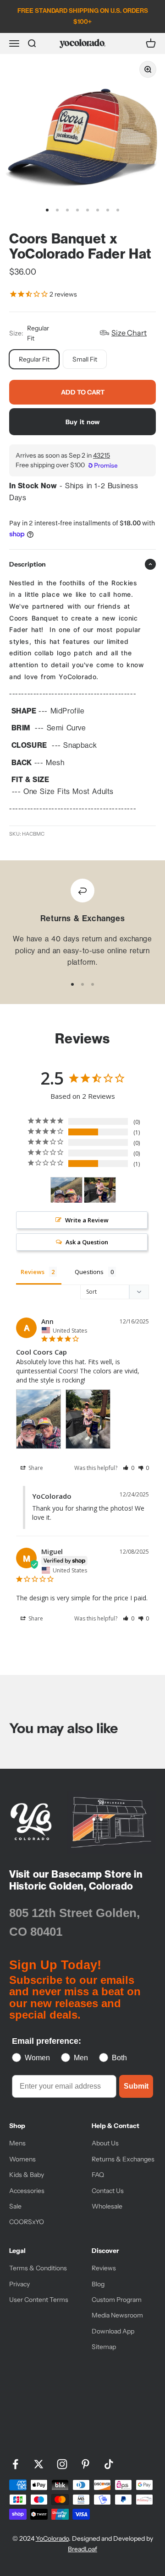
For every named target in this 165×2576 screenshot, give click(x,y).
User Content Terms (39, 2300)
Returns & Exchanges (123, 2159)
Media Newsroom (117, 2315)
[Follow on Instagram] (62, 2464)
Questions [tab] (89, 1272)
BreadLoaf (82, 2549)
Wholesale (107, 2206)
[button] (129, 1468)
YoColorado (52, 2538)
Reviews (104, 2268)
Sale (15, 2206)
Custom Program (117, 2300)
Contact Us (108, 2191)
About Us (105, 2143)
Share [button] (35, 1468)
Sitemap (104, 2347)
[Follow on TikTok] (109, 2464)
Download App (113, 2331)
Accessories (27, 2191)
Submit (136, 2086)
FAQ (98, 2175)
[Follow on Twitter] (39, 2464)
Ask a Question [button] (87, 1242)
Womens (22, 2159)
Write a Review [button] (87, 1220)
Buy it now (82, 422)
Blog (98, 2284)
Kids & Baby (27, 2175)
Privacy (19, 2284)
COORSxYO (27, 2222)
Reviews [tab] (33, 1272)
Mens (17, 2143)
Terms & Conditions (38, 2268)
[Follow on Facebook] (15, 2464)
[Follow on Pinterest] (85, 2464)
